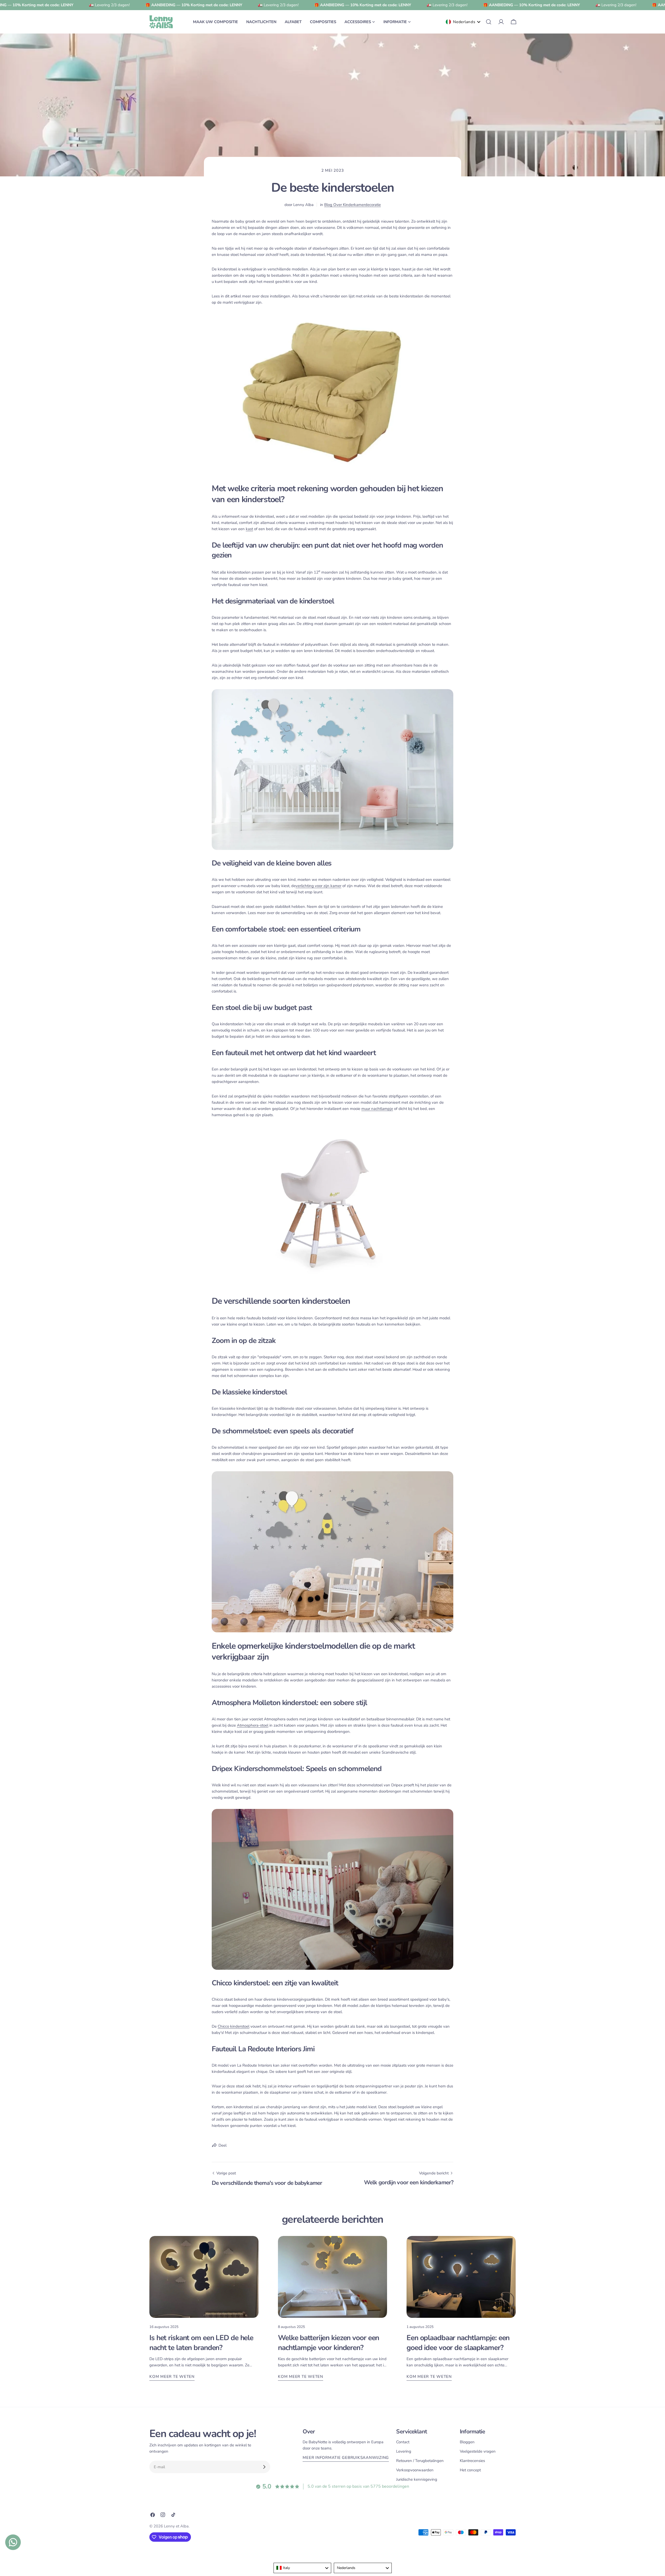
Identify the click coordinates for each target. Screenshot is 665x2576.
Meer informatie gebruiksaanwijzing (346, 2458)
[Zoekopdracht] (489, 22)
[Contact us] (13, 2542)
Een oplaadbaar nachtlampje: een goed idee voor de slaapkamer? (458, 2343)
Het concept (470, 2470)
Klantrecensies (472, 2461)
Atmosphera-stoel (253, 1725)
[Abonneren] (264, 2467)
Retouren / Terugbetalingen (420, 2461)
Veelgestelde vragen (478, 2451)
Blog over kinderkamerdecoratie (353, 205)
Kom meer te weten (172, 2377)
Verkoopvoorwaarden (415, 2470)
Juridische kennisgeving (417, 2479)
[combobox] (302, 2568)
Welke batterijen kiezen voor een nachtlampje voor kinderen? (328, 2343)
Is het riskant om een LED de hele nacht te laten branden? (201, 2343)
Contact (403, 2442)
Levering (404, 2451)
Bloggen (467, 2442)
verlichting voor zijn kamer (318, 886)
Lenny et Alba (176, 2526)
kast (249, 529)
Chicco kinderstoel (234, 2026)
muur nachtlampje (377, 1109)
